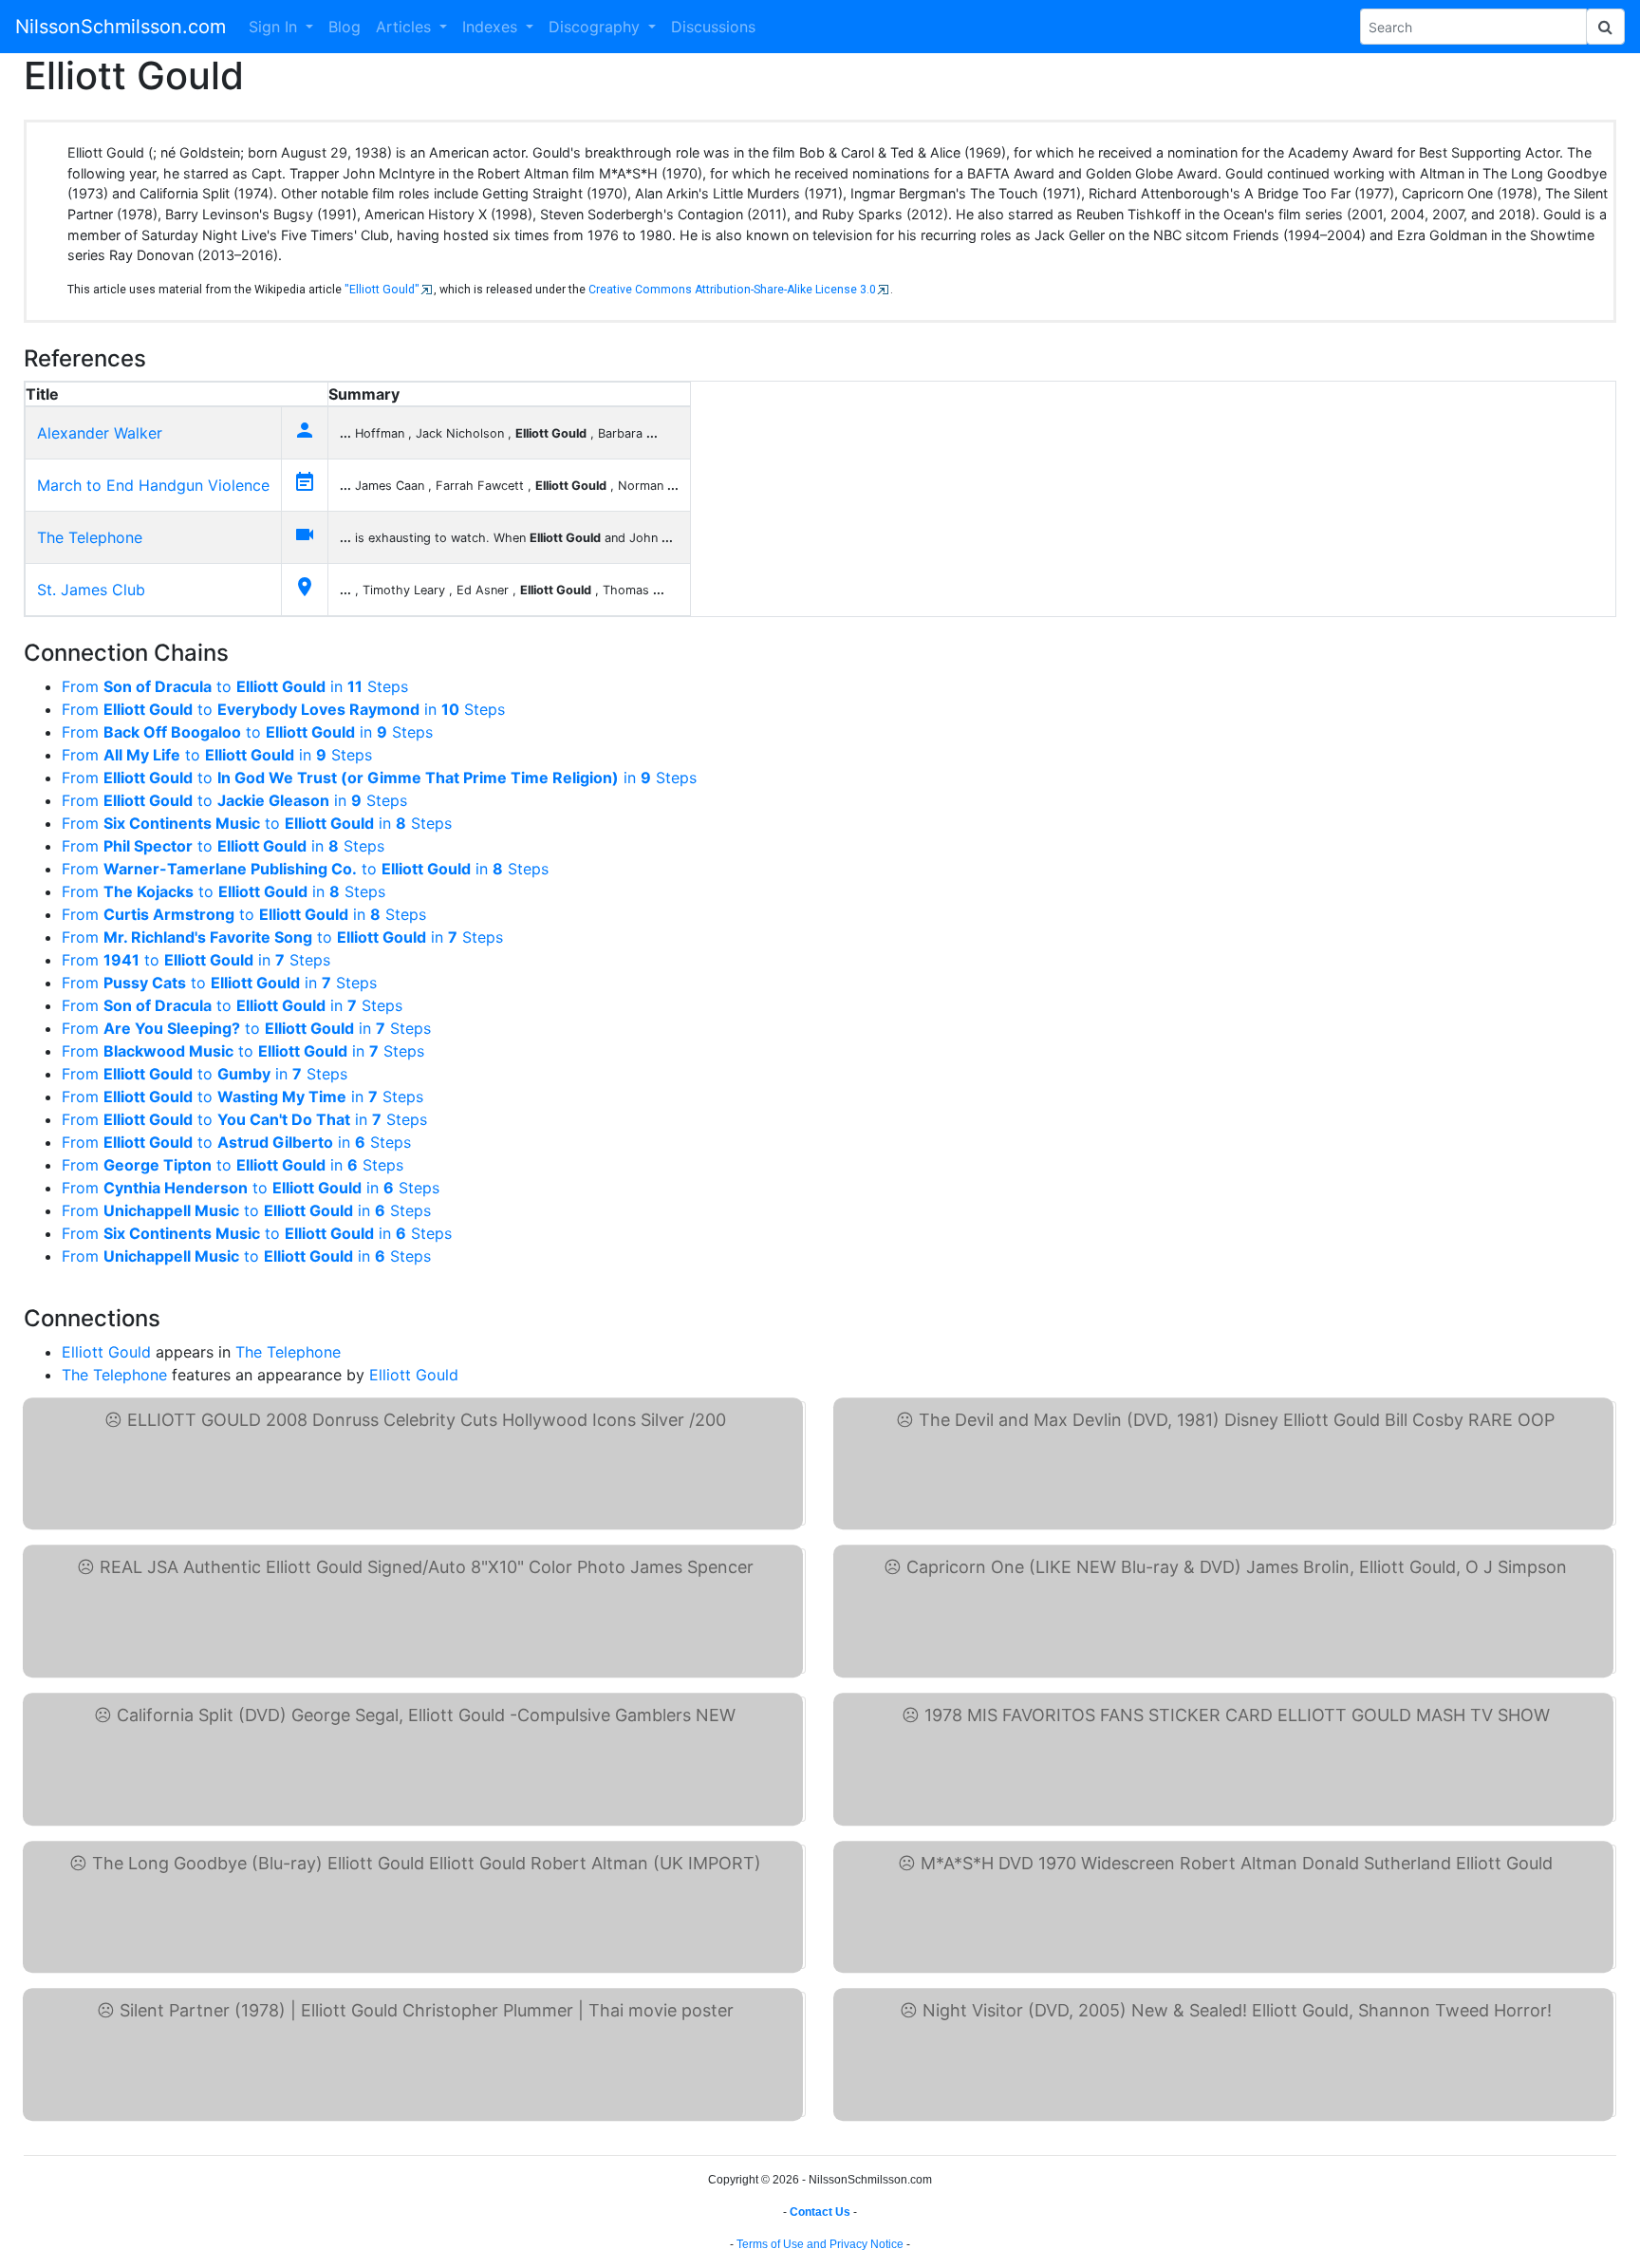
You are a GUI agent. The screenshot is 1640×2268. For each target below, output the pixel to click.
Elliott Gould (106, 1352)
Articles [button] (406, 27)
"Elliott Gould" (382, 290)
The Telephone (90, 537)
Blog (345, 27)
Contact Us (820, 2212)
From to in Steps (235, 686)
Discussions (713, 27)
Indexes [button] (492, 27)
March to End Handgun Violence (153, 485)
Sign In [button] (275, 27)
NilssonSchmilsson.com (121, 27)
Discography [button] (596, 27)
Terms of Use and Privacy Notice (820, 2244)
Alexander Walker (100, 433)
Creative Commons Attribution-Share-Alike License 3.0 (732, 290)
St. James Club (91, 590)
